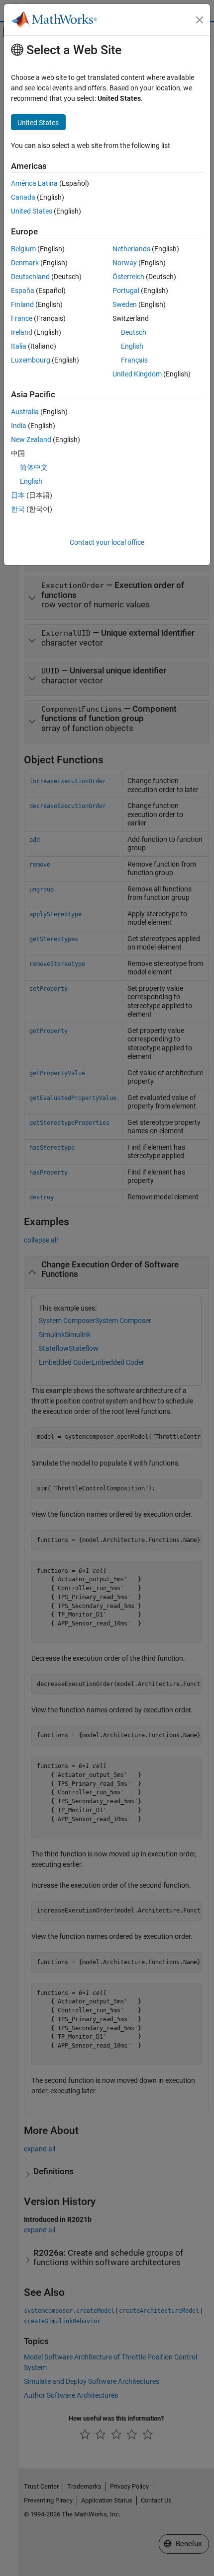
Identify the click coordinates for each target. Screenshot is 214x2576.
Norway (125, 263)
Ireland (22, 332)
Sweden (125, 304)
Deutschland (30, 277)
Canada (23, 197)
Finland (22, 304)
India (19, 426)
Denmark (25, 263)
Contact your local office (107, 542)
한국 (18, 509)
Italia (19, 346)
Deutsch (134, 332)
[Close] (200, 20)
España (23, 291)
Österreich (128, 277)
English (132, 346)
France (22, 318)
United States (32, 211)
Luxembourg (31, 360)
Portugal (126, 291)
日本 (18, 495)
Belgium (23, 249)
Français (134, 360)
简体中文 (34, 467)
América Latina (34, 183)
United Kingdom (137, 374)
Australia (25, 412)
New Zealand (31, 440)
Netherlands (131, 249)
